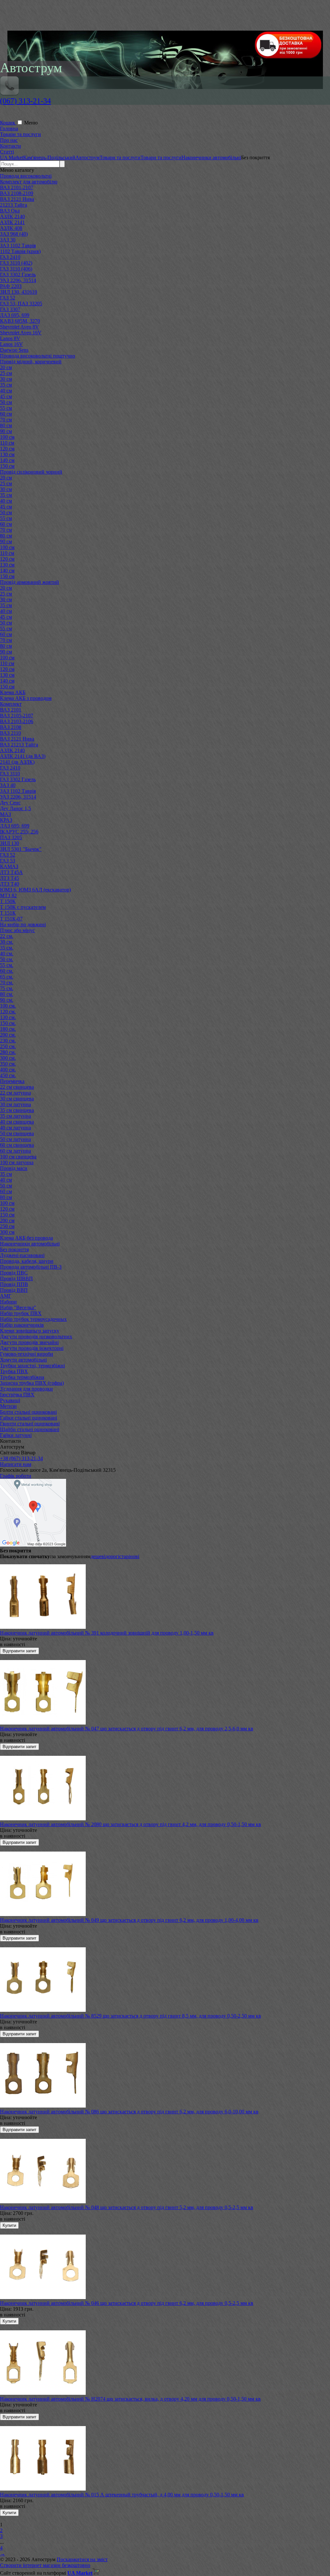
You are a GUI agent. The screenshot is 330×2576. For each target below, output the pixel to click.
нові (135, 1556)
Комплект (11, 704)
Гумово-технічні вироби (27, 1354)
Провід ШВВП (16, 1278)
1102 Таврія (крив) (20, 251)
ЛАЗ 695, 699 (15, 315)
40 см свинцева (17, 1122)
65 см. (7, 977)
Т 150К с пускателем (23, 907)
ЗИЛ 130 (10, 843)
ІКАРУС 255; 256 (19, 832)
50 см (6, 402)
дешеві (98, 1556)
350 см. (8, 1064)
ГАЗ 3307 (10, 309)
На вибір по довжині (23, 924)
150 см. (8, 1023)
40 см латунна (15, 1128)
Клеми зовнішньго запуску (30, 1331)
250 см (7, 1226)
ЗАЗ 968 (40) (14, 234)
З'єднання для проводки (26, 1389)
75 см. (7, 988)
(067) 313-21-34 (25, 101)
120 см (7, 449)
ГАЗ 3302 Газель (18, 275)
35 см (6, 385)
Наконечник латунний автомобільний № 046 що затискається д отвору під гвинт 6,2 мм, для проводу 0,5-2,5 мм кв (127, 2303)
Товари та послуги (20, 134)
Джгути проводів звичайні (29, 1342)
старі (125, 1556)
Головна (9, 128)
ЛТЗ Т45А (11, 872)
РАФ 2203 (11, 286)
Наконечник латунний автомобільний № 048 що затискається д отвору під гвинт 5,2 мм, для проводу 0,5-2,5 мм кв (127, 2207)
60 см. (7, 971)
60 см (6, 414)
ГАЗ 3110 (10, 774)
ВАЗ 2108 (11, 727)
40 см (6, 391)
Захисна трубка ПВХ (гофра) (32, 1383)
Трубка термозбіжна (22, 1377)
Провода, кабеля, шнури (27, 1261)
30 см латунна (15, 1104)
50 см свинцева (17, 1133)
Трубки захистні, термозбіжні (32, 1366)
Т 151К (8, 913)
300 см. (8, 1058)
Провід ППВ (14, 1284)
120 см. (8, 1012)
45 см (6, 396)
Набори (8, 1302)
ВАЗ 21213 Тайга (19, 745)
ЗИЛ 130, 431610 (19, 292)
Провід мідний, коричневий (31, 362)
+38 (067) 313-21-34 (21, 1458)
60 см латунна (15, 1151)
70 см (6, 420)
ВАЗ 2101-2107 (17, 187)
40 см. (7, 954)
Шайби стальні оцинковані (30, 1429)
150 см (7, 466)
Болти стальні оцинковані (28, 1412)
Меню (31, 123)
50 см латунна (15, 1139)
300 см (7, 1232)
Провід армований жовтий (29, 582)
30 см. (7, 942)
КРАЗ (6, 820)
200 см (7, 1220)
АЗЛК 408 (11, 228)
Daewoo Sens (14, 350)
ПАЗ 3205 (11, 837)
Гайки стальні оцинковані (29, 1418)
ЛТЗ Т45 (10, 878)
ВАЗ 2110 (10, 733)
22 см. (7, 936)
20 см (6, 367)
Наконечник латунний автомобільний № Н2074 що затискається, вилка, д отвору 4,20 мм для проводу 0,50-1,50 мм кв (130, 2399)
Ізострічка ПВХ (17, 1395)
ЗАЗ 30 (8, 240)
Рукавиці (10, 1400)
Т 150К (8, 901)
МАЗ (5, 814)
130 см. (8, 1017)
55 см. (7, 965)
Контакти (10, 146)
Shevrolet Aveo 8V (19, 327)
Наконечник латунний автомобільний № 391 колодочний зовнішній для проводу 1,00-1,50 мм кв (107, 1633)
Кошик (8, 123)
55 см (6, 408)
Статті (7, 152)
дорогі (112, 1556)
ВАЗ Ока (10, 211)
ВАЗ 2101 (11, 710)
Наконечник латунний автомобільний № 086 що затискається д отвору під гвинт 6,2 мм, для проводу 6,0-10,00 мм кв (129, 2112)
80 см (6, 425)
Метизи (8, 1406)
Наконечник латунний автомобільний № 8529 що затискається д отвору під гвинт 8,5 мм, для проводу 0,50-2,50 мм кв (131, 2016)
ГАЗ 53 (8, 861)
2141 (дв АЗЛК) (17, 762)
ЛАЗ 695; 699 (15, 826)
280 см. (8, 1052)
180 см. (8, 1029)
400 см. (8, 1070)
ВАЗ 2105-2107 (17, 716)
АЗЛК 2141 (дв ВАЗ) (23, 756)
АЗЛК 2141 (12, 222)
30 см (6, 379)
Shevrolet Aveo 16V (21, 333)
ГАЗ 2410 (10, 257)
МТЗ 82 (8, 895)
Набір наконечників (22, 1325)
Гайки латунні (16, 1435)
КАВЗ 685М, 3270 (20, 321)
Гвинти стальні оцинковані (30, 1424)
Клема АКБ (13, 692)
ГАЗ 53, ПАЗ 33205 (21, 304)
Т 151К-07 (11, 919)
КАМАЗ (9, 866)
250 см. (8, 1046)
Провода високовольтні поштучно (38, 356)
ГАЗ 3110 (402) (16, 263)
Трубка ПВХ (14, 1371)
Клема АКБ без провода (26, 1238)
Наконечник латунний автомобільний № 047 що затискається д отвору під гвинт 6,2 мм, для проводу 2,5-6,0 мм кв (127, 1729)
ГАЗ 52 (8, 298)
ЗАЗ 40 (8, 785)
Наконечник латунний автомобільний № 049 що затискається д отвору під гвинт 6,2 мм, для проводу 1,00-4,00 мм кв (129, 1920)
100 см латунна (17, 1162)
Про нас (9, 140)
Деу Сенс (10, 803)
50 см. (7, 959)
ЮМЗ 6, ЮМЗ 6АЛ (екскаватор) (35, 890)
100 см (7, 437)
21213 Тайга (14, 205)
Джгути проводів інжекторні (32, 1348)
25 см (6, 373)
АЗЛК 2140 (12, 216)
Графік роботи (16, 1476)
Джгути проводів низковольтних (36, 1337)
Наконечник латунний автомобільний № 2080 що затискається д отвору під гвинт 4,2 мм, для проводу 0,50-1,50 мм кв (131, 1824)
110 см (7, 443)
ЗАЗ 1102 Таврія (18, 246)
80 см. (7, 994)
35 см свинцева (17, 1110)
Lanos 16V (11, 344)
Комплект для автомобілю (29, 182)
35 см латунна (15, 1116)
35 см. (7, 948)
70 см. (7, 983)
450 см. (8, 1075)
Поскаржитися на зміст (82, 2559)
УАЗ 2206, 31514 (18, 280)
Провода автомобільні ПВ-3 (31, 1267)
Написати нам (16, 1464)
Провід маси (14, 1168)
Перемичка (12, 1081)
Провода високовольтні (26, 176)
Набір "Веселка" (18, 1308)
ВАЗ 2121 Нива (17, 199)
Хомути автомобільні (23, 1360)
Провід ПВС (14, 1273)
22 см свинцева (17, 1087)
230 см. (8, 1041)
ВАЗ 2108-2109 (17, 193)
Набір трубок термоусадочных (33, 1319)
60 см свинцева (17, 1145)
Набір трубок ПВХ (21, 1313)
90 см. (7, 1000)
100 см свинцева (18, 1157)
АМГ (6, 1296)
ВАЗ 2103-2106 (17, 721)
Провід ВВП (14, 1290)
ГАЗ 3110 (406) (16, 269)
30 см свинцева (17, 1099)
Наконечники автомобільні (30, 1244)
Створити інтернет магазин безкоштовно (45, 2565)
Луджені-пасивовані (22, 1255)
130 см (7, 454)
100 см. (8, 1006)
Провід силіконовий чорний (31, 472)
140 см (7, 460)
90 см (6, 431)
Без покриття (14, 1249)
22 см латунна (15, 1093)
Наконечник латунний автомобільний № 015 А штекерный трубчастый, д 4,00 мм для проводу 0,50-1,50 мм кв (122, 2495)
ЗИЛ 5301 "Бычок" (21, 849)
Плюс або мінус (17, 930)
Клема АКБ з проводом (26, 698)
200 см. (8, 1035)
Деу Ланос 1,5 (15, 808)
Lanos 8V (10, 338)
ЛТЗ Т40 (10, 884)
